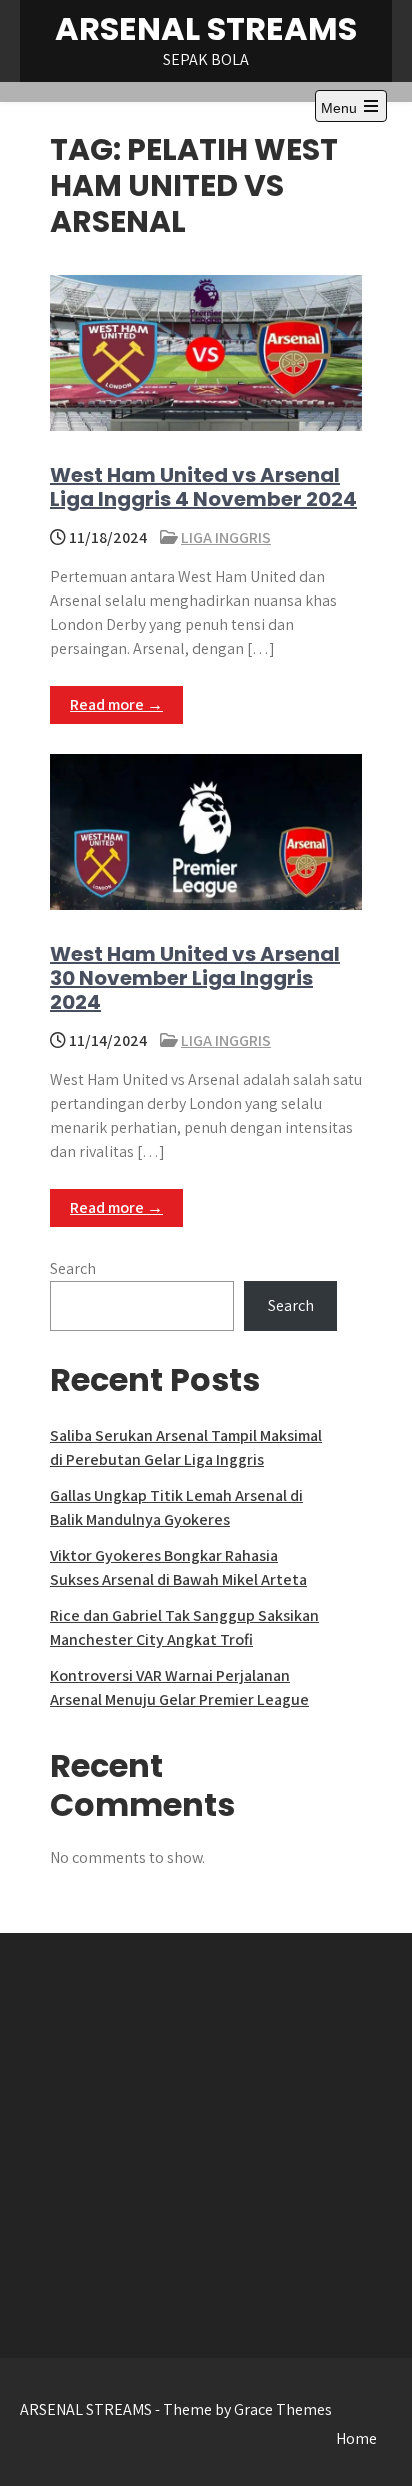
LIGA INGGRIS (226, 537)
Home (356, 2438)
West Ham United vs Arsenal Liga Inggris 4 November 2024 (203, 487)
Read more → (116, 704)
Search (73, 1268)
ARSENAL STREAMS (206, 28)
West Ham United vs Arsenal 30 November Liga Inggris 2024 (195, 978)
